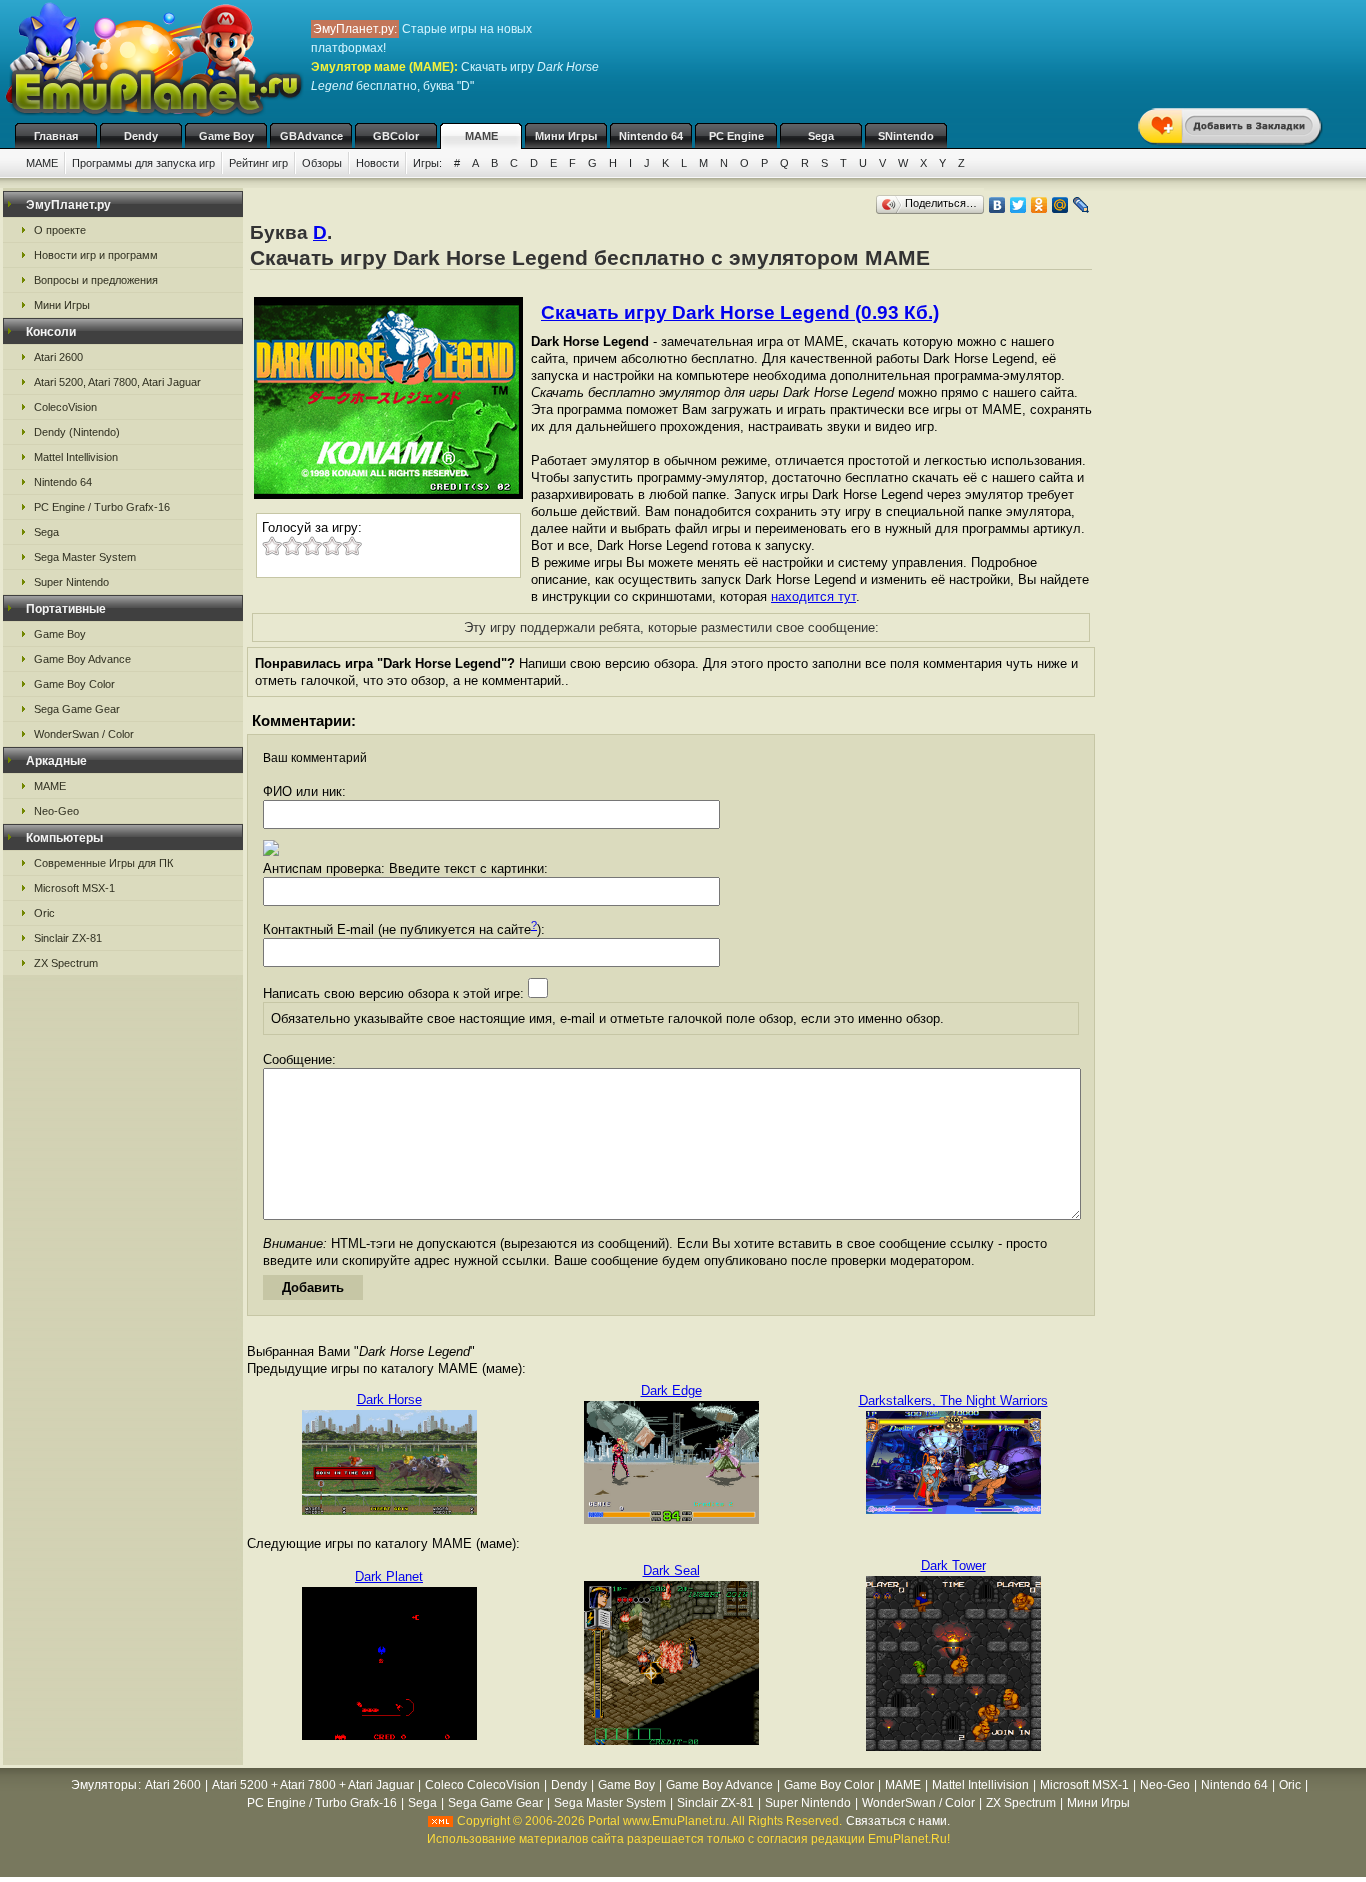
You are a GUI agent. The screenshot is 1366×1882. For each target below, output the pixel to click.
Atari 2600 (58, 357)
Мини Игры (566, 136)
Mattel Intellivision (76, 457)
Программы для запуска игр (143, 163)
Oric (44, 913)
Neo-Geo (56, 811)
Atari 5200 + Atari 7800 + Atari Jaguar (313, 1785)
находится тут (813, 596)
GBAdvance (311, 136)
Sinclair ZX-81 (68, 938)
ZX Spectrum (66, 963)
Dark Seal (671, 1570)
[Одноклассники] (1039, 205)
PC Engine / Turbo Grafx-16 (102, 507)
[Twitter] (1018, 205)
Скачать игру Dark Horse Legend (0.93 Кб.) (740, 312)
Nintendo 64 (651, 136)
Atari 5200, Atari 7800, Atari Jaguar (117, 382)
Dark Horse (389, 1399)
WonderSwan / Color (84, 734)
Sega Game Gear (77, 709)
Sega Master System (85, 557)
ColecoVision (65, 407)
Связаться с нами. (898, 1821)
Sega (821, 136)
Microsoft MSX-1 (74, 888)
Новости (377, 163)
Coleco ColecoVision (482, 1785)
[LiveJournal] (1081, 205)
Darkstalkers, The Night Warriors (953, 1400)
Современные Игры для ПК (103, 863)
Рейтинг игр (258, 163)
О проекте (60, 230)
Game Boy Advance (82, 659)
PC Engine (736, 136)
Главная (56, 136)
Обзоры (322, 163)
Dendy (141, 136)
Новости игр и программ (96, 255)
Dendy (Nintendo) (77, 432)
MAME (481, 136)
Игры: (427, 163)
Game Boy (226, 136)
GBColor (396, 136)
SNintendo (906, 136)
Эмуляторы (104, 1785)
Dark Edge (671, 1390)
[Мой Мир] (1060, 205)
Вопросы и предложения (96, 280)
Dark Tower (953, 1565)
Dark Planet (389, 1576)
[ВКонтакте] (997, 205)
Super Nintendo (71, 582)
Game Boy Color (74, 684)
